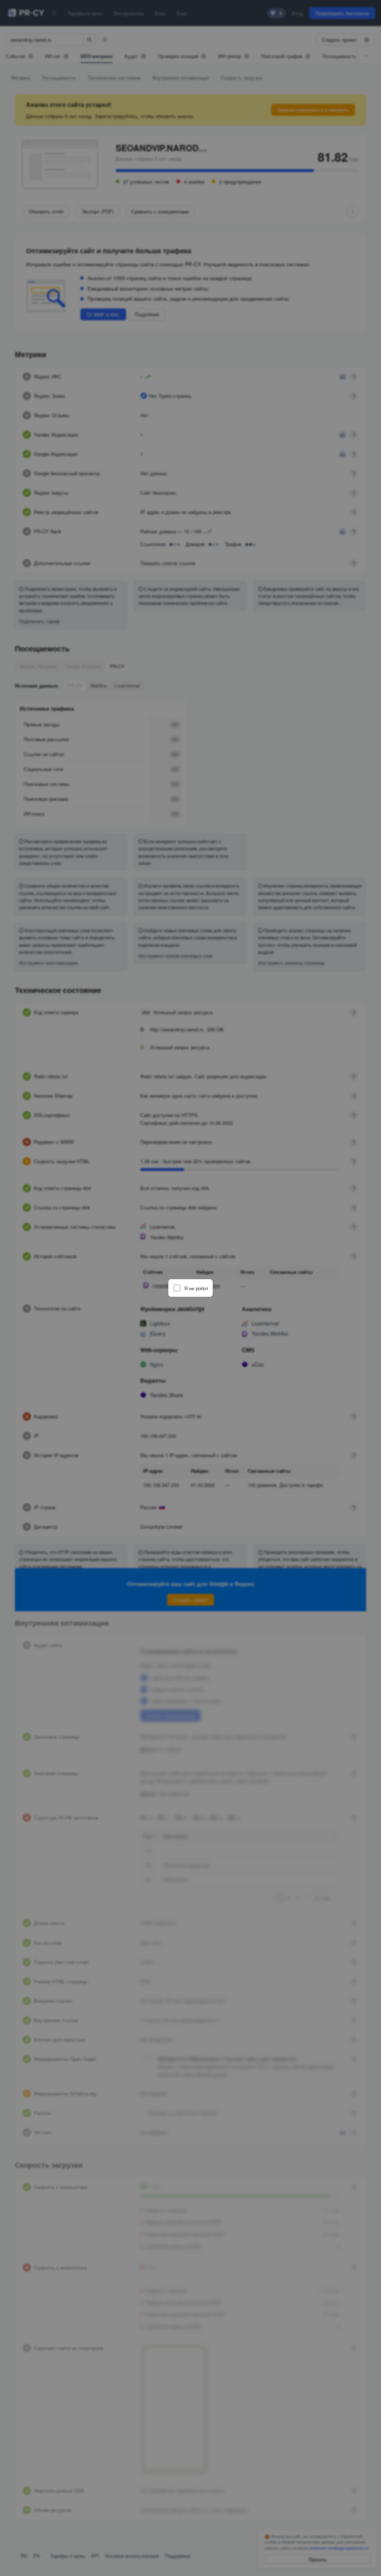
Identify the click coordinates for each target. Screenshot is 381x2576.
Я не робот (196, 1288)
